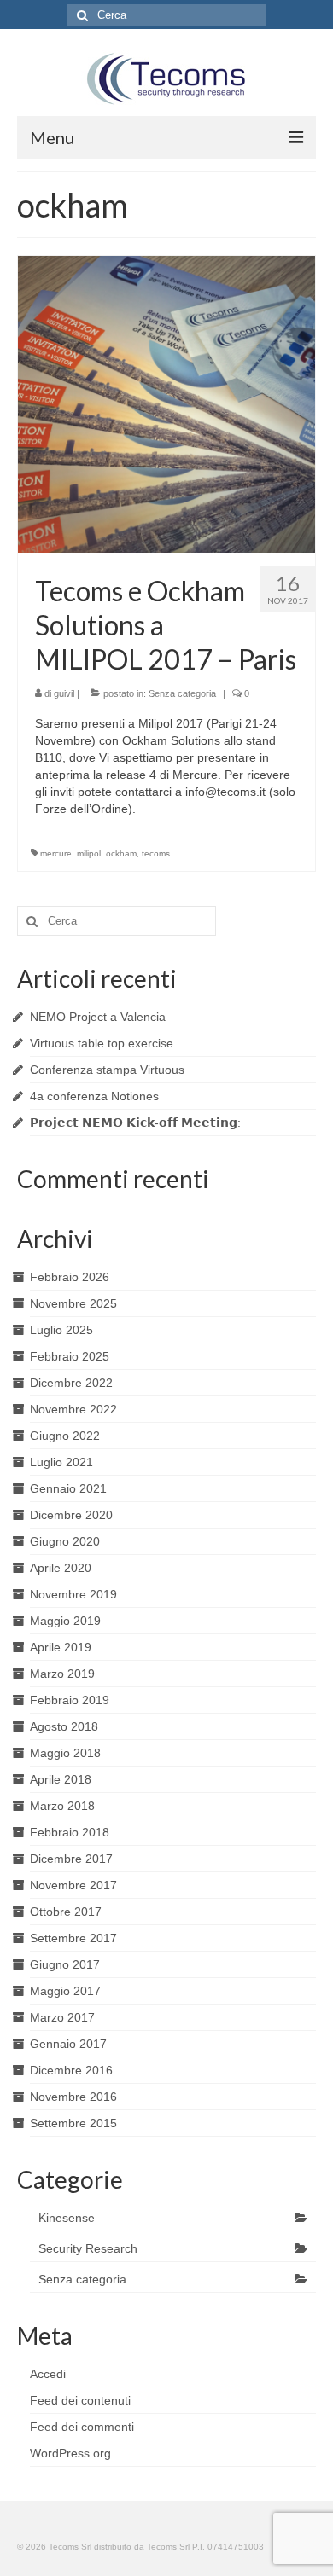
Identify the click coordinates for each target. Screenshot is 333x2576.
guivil (64, 693)
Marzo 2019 (62, 1674)
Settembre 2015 (73, 2123)
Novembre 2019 (73, 1594)
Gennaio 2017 (68, 2044)
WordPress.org (70, 2453)
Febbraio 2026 (70, 1277)
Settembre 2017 (73, 1938)
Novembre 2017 (73, 1885)
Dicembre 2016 (71, 2070)
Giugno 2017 (65, 1964)
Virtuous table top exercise (102, 1043)
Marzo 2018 (62, 1806)
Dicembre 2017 (71, 1859)
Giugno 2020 (65, 1541)
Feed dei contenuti (80, 2400)
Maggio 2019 (65, 1621)
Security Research (88, 2248)
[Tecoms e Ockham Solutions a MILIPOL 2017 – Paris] (166, 403)
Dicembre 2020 (71, 1515)
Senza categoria (182, 693)
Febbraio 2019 (70, 1700)
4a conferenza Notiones (94, 1096)
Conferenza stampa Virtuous (107, 1070)
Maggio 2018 (65, 1753)
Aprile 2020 (61, 1568)
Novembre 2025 (73, 1303)
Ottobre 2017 (66, 1912)
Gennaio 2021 (68, 1488)
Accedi (48, 2374)
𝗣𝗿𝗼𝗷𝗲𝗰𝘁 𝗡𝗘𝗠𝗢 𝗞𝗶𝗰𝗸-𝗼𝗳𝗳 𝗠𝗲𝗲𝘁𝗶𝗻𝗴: (135, 1123)
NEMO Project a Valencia (98, 1017)
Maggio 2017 (65, 1991)
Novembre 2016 (73, 2097)
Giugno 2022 (65, 1436)
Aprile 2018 (61, 1779)
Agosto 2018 (64, 1726)
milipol (89, 853)
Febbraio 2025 (70, 1356)
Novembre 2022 (73, 1409)
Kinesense (67, 2218)
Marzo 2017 (62, 2017)
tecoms (156, 853)
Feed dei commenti (82, 2427)
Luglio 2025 (61, 1330)
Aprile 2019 (61, 1647)
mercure (56, 853)
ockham (121, 853)
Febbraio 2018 (70, 1832)
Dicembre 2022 (71, 1383)
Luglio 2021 (61, 1462)
